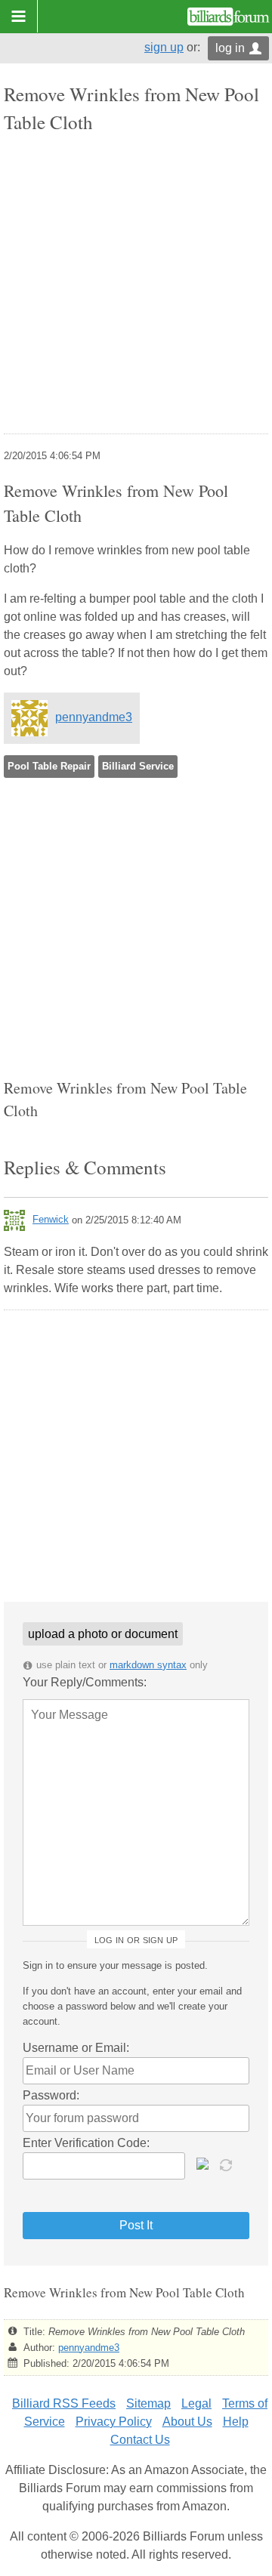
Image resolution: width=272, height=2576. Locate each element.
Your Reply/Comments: (85, 1682)
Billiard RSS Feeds (64, 2403)
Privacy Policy (114, 2422)
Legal (196, 2403)
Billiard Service (138, 766)
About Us (187, 2422)
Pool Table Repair (49, 766)
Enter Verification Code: (86, 2143)
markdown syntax (148, 1665)
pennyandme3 (94, 717)
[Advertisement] (136, 285)
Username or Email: (76, 2048)
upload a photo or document (103, 1634)
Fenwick (51, 1219)
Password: (51, 2095)
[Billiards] (229, 17)
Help (236, 2422)
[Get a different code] (227, 2164)
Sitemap (148, 2403)
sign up (164, 47)
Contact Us (140, 2440)
